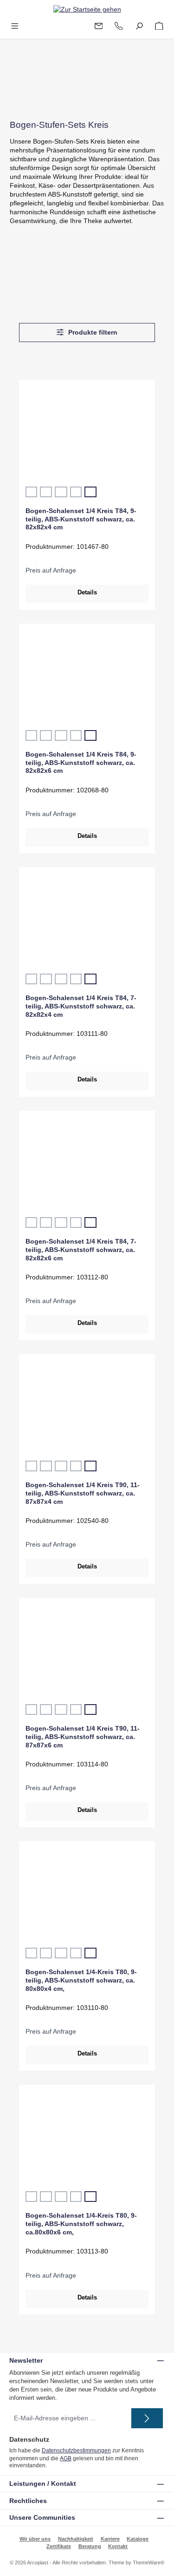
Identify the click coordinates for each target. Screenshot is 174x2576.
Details (87, 592)
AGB (66, 2458)
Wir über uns (35, 2539)
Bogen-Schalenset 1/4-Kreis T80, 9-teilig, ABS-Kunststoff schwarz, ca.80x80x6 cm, (81, 2224)
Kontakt (118, 2546)
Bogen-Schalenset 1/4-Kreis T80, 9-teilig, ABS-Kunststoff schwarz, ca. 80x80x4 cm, (81, 1980)
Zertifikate (59, 2546)
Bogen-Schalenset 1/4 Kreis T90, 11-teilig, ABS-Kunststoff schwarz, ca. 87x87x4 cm (83, 1493)
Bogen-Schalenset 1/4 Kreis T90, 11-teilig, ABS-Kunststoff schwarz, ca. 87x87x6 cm (83, 1736)
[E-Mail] (99, 26)
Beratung (90, 2546)
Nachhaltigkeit (76, 2539)
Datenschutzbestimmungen (76, 2451)
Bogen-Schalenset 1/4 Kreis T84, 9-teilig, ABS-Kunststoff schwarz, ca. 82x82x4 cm (81, 519)
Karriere (110, 2539)
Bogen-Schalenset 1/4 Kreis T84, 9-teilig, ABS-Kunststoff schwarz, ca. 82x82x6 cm (81, 762)
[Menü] (15, 26)
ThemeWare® (148, 2563)
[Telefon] (119, 26)
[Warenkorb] (159, 26)
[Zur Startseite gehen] (87, 9)
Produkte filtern (92, 333)
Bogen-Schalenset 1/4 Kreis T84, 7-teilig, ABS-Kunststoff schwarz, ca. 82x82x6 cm (81, 1249)
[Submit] (147, 2418)
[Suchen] (139, 26)
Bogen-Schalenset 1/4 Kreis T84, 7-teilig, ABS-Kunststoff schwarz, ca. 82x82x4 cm (81, 1006)
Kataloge (138, 2539)
